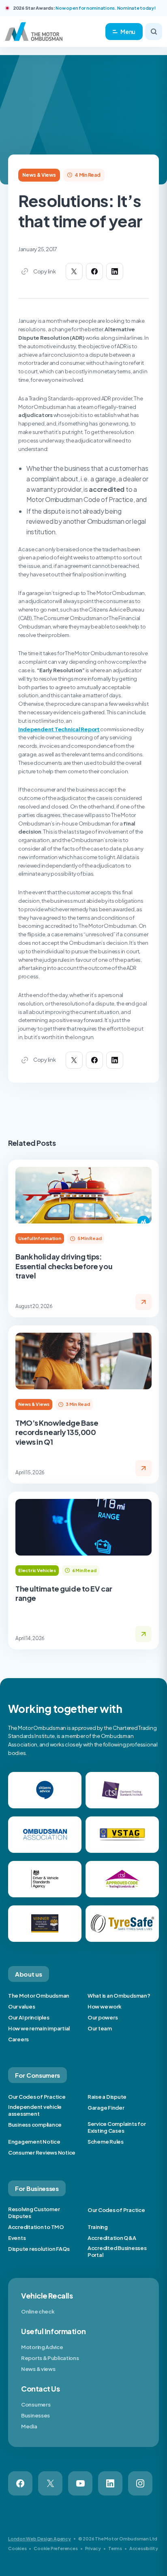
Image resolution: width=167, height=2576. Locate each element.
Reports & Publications (50, 2358)
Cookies (17, 2548)
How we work (105, 2007)
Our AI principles (29, 2017)
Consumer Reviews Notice (42, 2153)
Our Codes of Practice (37, 2097)
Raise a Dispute (107, 2097)
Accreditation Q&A (112, 2238)
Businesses (35, 2415)
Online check (38, 2311)
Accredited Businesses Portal (117, 2251)
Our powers (103, 2017)
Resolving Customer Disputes (34, 2213)
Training (98, 2227)
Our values (21, 2007)
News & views (38, 2369)
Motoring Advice (42, 2347)
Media (29, 2426)
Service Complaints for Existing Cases (117, 2127)
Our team (100, 2028)
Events (17, 2238)
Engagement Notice (34, 2142)
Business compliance (35, 2125)
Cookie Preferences (56, 2548)
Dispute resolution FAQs (39, 2249)
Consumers (36, 2405)
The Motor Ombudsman (39, 1996)
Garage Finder (106, 2108)
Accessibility (144, 2548)
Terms (115, 2548)
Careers (18, 2039)
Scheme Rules (106, 2142)
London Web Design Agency (40, 2539)
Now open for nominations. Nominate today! (105, 8)
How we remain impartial (39, 2028)
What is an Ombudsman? (119, 1996)
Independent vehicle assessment (35, 2110)
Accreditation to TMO (36, 2227)
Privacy (93, 2548)
